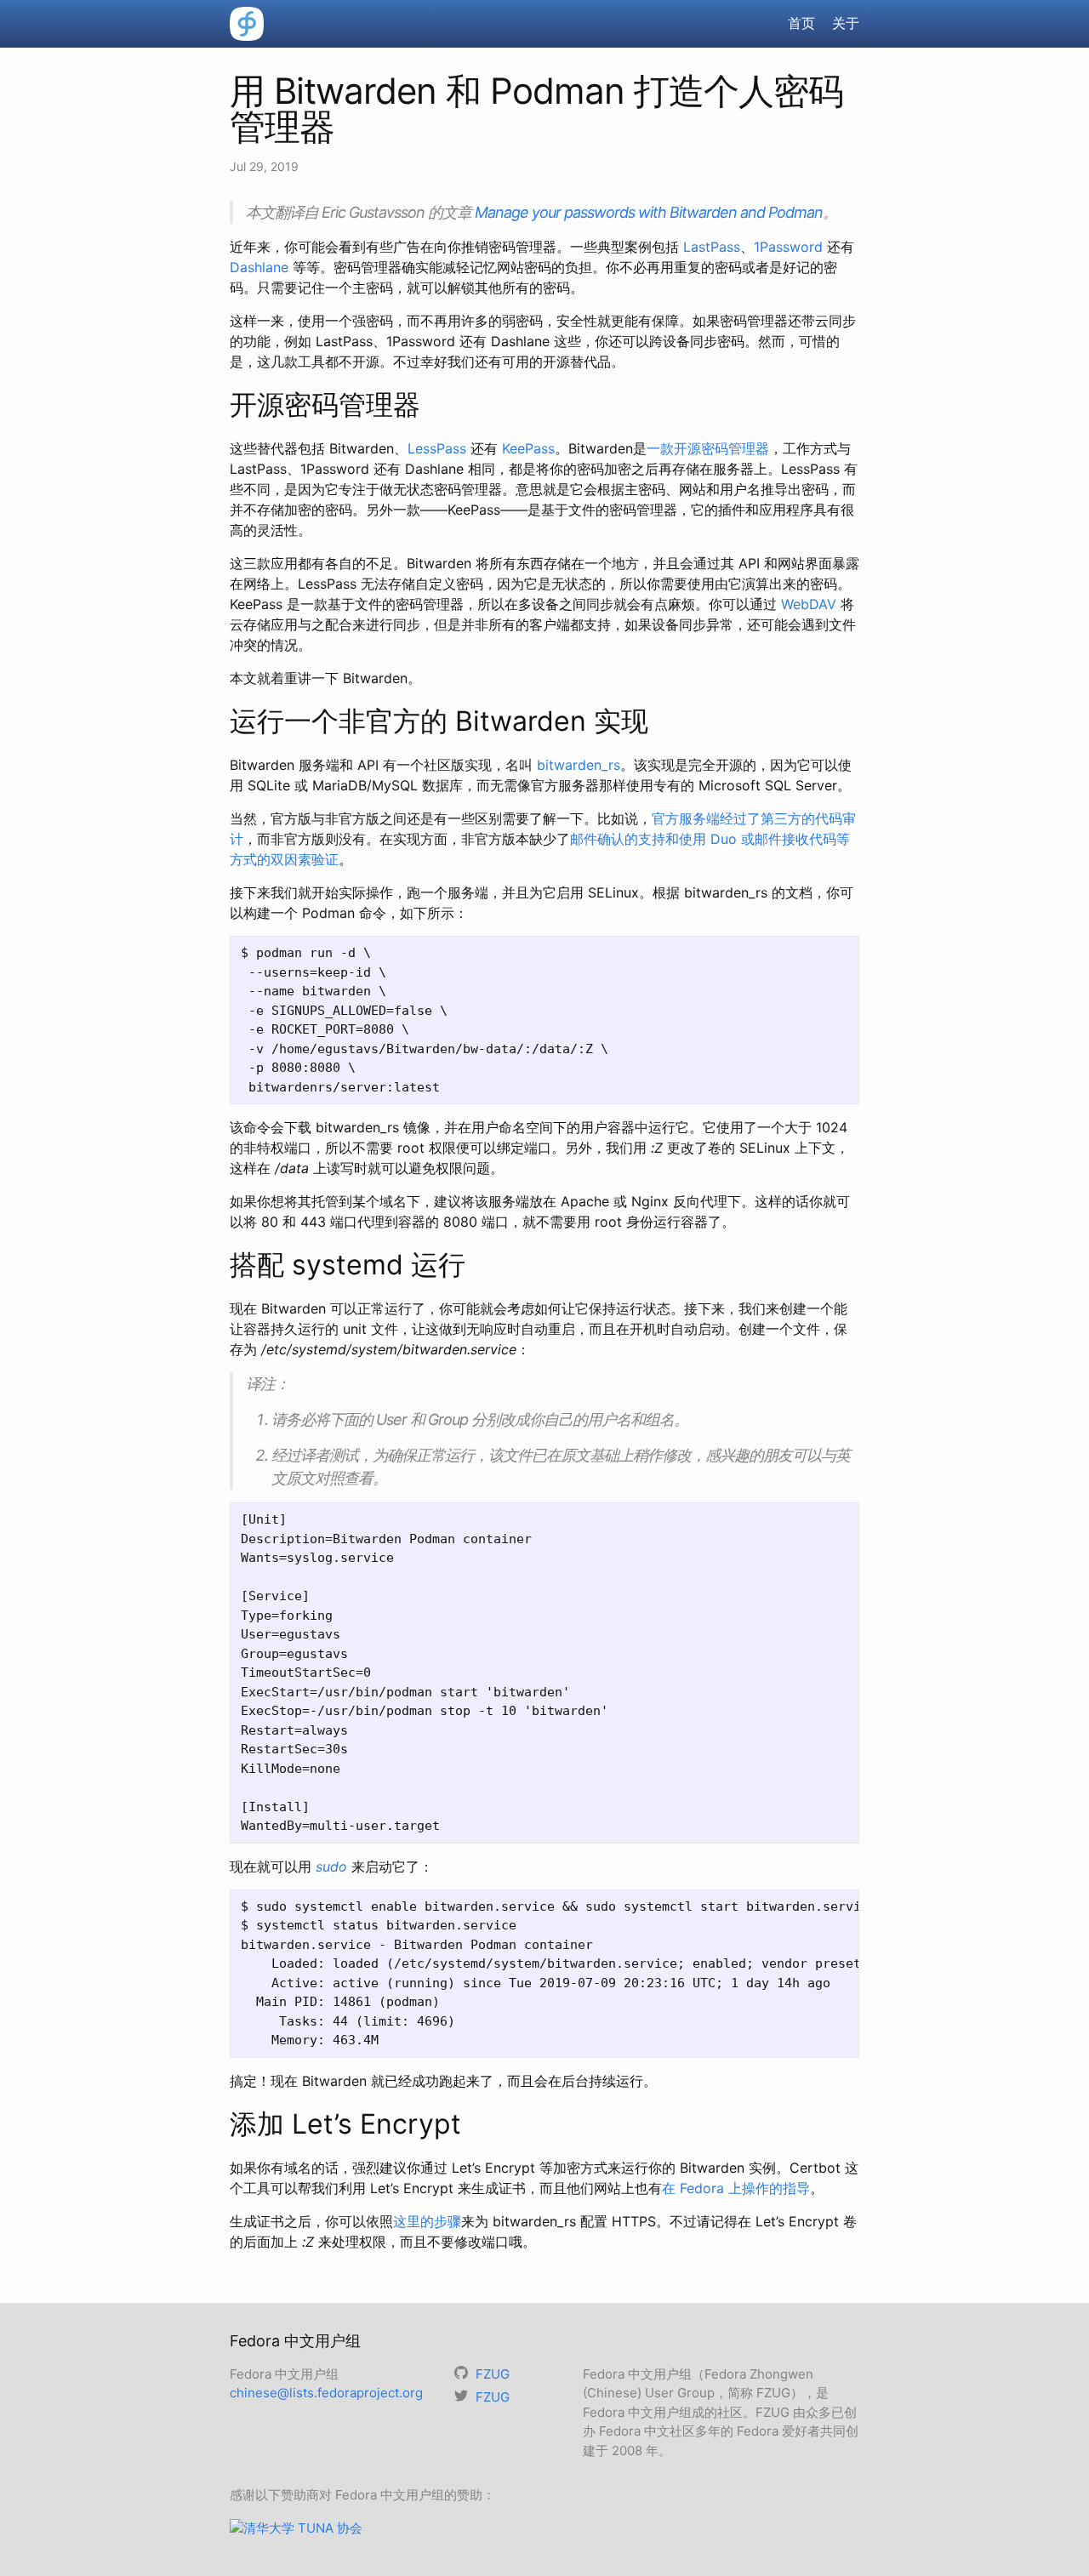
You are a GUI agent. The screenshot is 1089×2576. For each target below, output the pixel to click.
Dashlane (259, 267)
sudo (331, 1866)
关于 (846, 23)
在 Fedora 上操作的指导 (736, 2188)
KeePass (528, 448)
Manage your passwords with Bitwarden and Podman (649, 212)
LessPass (437, 448)
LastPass (712, 247)
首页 (801, 23)
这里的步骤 (427, 2221)
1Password (788, 247)
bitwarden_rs (579, 765)
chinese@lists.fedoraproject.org (326, 2393)
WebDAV (809, 604)
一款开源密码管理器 (708, 448)
